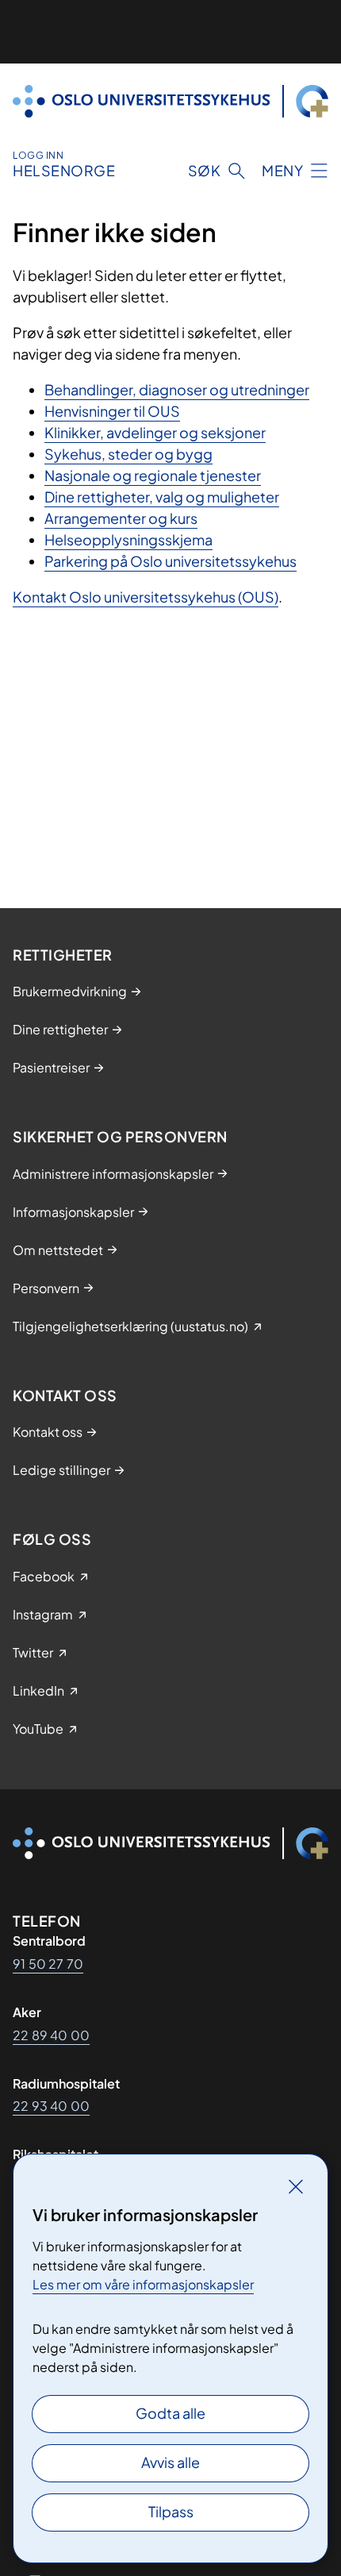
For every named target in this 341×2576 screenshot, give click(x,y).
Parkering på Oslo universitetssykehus (170, 561)
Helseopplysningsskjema (128, 539)
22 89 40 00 (51, 2035)
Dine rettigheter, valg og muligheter (162, 497)
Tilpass (171, 2511)
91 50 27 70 (48, 1964)
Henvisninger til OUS (112, 411)
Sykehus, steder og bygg (128, 454)
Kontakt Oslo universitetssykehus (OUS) (146, 597)
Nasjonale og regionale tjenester (153, 475)
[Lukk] (296, 2186)
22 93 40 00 (51, 2106)
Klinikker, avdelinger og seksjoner (155, 432)
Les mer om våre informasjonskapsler (143, 2284)
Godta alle (170, 2413)
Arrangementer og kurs (121, 518)
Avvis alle (170, 2462)
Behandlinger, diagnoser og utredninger (177, 389)
